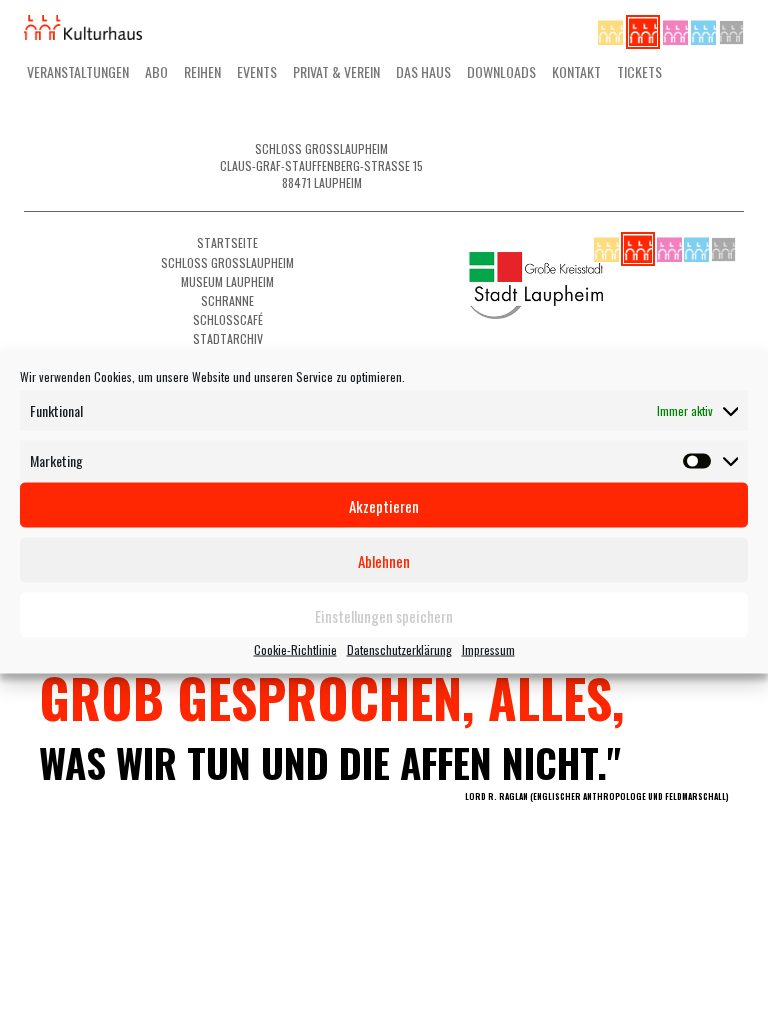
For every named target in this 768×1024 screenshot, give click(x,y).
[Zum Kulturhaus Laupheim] (644, 29)
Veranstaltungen (78, 71)
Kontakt (576, 71)
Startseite (227, 242)
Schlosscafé (228, 319)
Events (257, 71)
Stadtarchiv (228, 338)
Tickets (639, 71)
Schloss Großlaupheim (227, 262)
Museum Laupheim (227, 281)
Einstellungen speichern (384, 615)
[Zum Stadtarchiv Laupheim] (731, 29)
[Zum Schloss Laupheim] (612, 29)
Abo (156, 71)
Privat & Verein (336, 71)
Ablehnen (384, 560)
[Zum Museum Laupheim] (677, 29)
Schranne (227, 300)
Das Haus (423, 71)
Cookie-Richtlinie (295, 649)
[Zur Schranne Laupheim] (705, 29)
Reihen (202, 71)
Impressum (488, 649)
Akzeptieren (384, 505)
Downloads (501, 71)
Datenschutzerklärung (399, 649)
